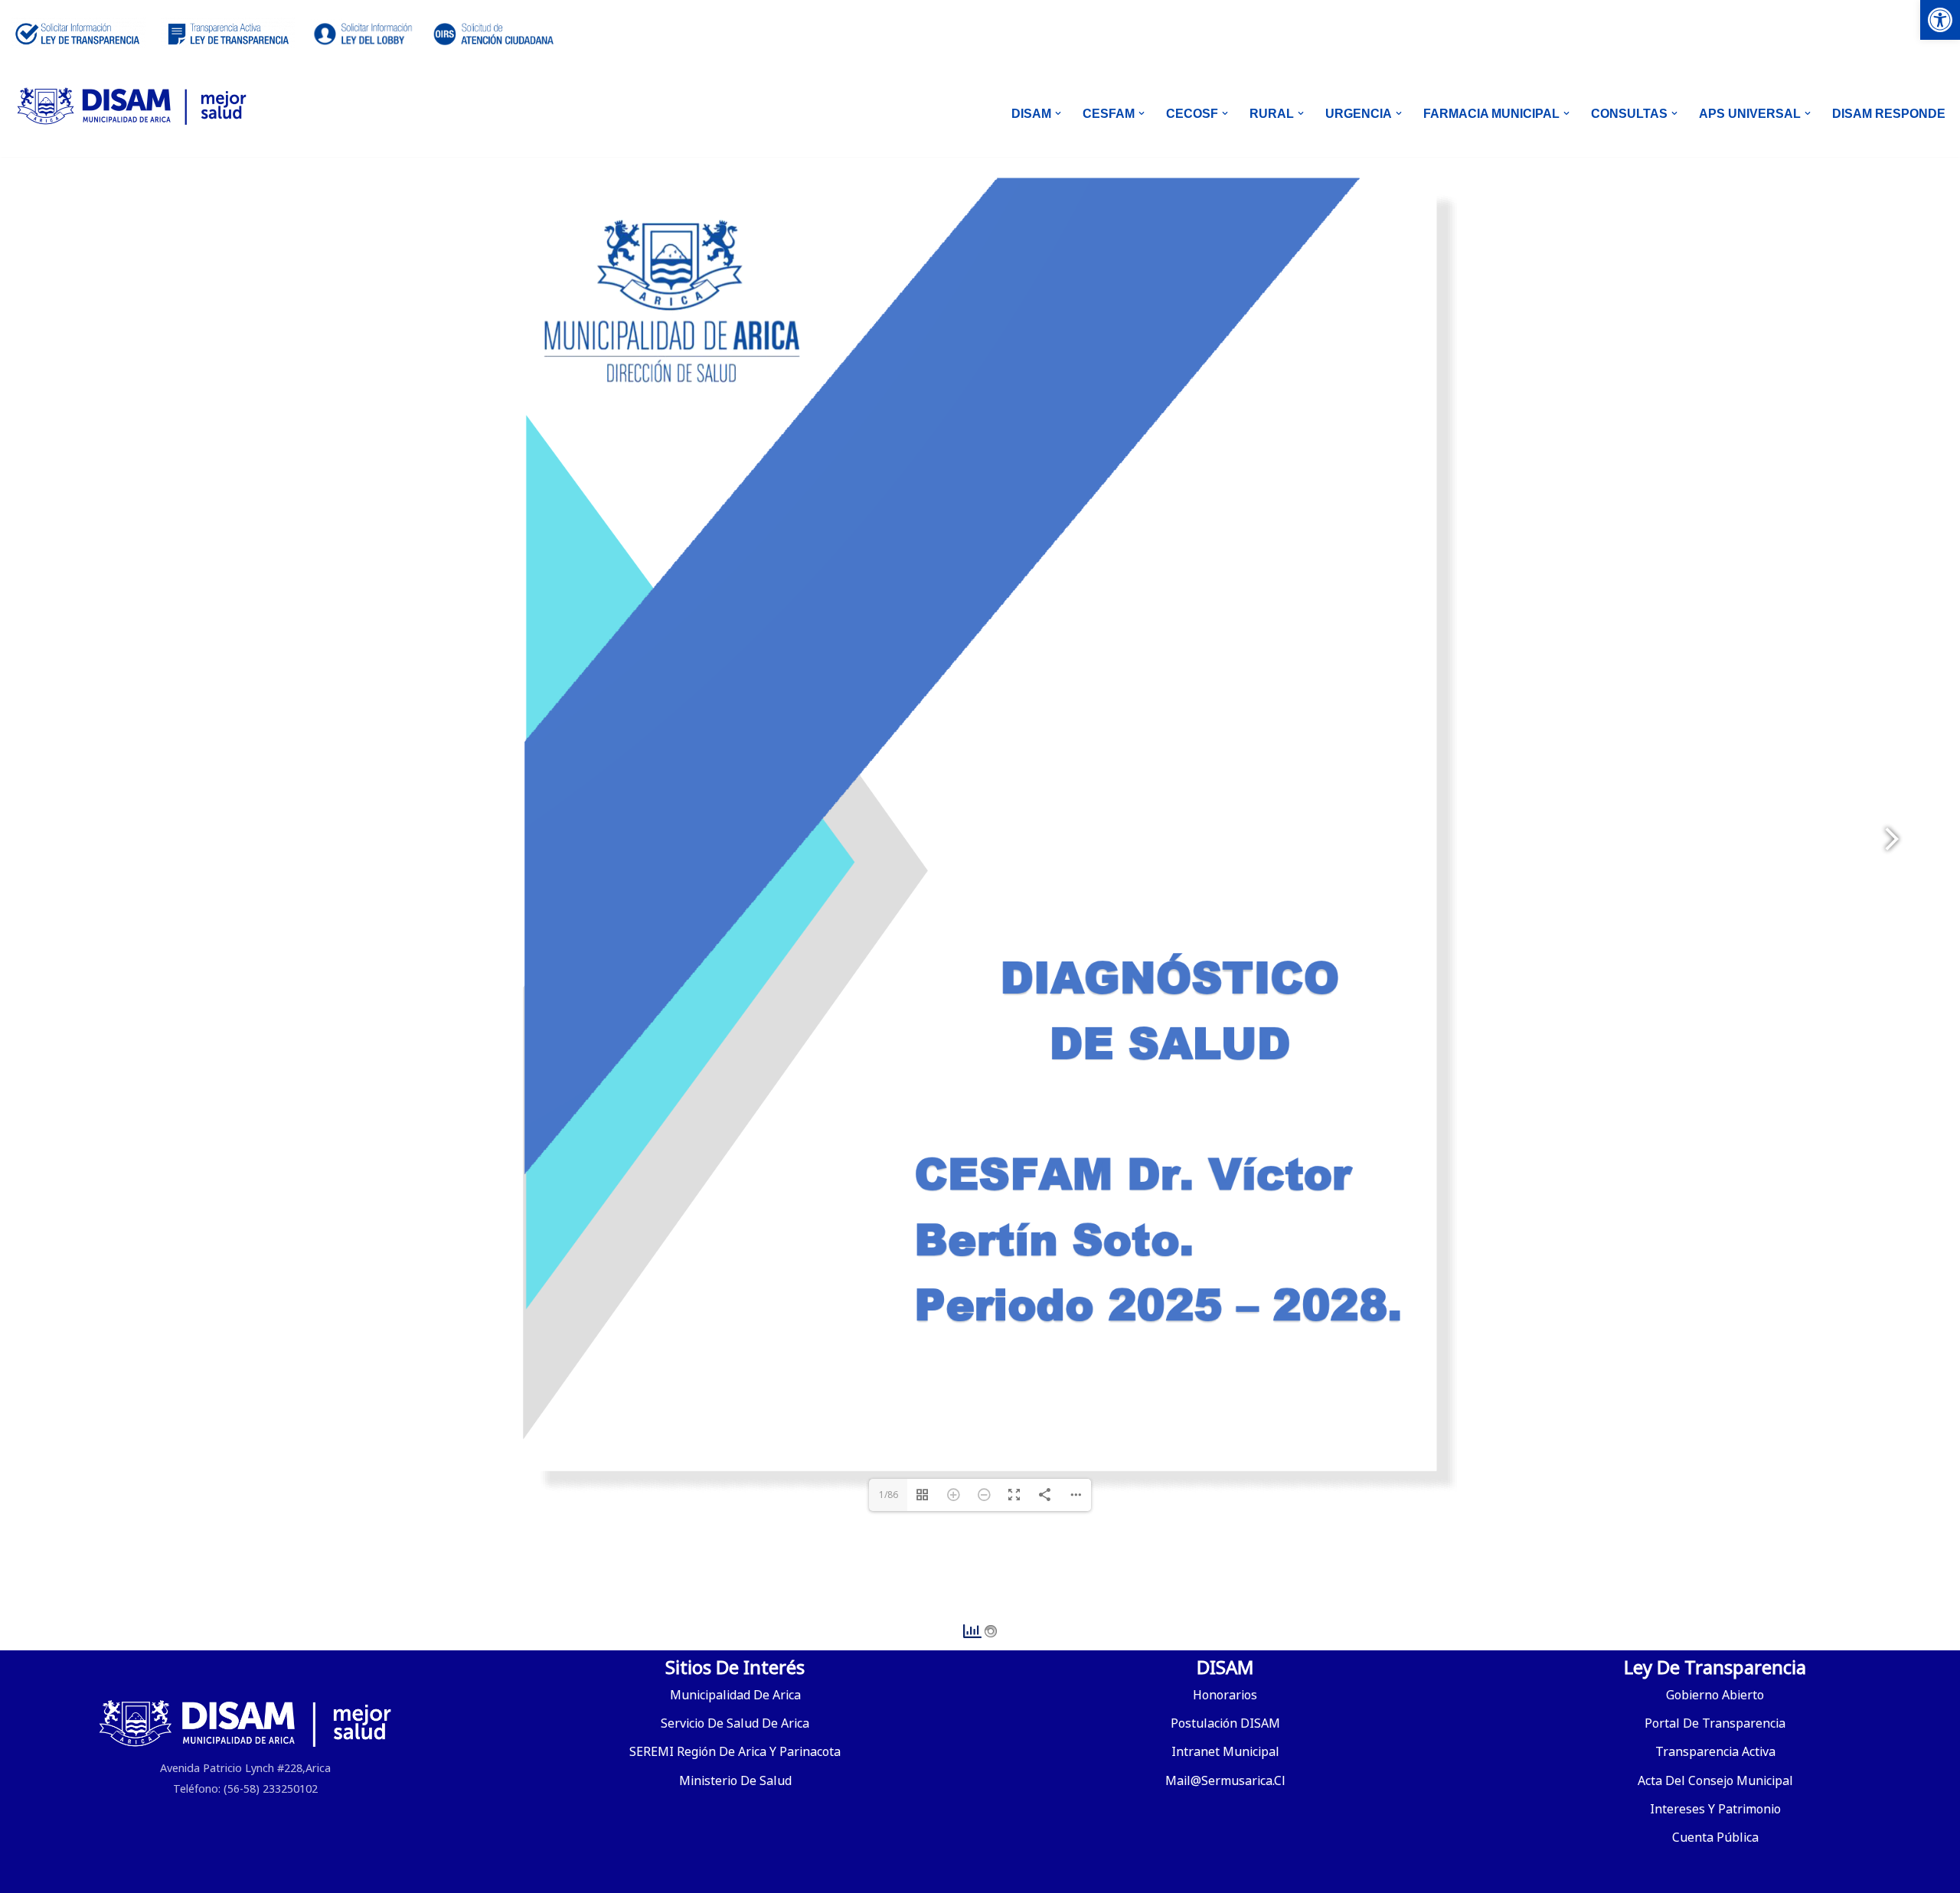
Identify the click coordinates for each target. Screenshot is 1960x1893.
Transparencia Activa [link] (1715, 1751)
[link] (1940, 20)
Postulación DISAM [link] (1225, 1723)
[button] (1058, 113)
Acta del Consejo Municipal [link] (1715, 1780)
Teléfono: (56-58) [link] (216, 1789)
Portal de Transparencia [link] (1715, 1723)
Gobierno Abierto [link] (1715, 1695)
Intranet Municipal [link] (1225, 1751)
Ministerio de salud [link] (735, 1780)
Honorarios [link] (1225, 1695)
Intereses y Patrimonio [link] (1715, 1809)
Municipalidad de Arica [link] (735, 1695)
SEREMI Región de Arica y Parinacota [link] (735, 1751)
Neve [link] (26, 1873)
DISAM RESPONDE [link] (1889, 114)
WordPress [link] (196, 1873)
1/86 (889, 1495)
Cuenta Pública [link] (1715, 1837)
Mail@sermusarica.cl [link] (1225, 1780)
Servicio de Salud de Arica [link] (735, 1723)
